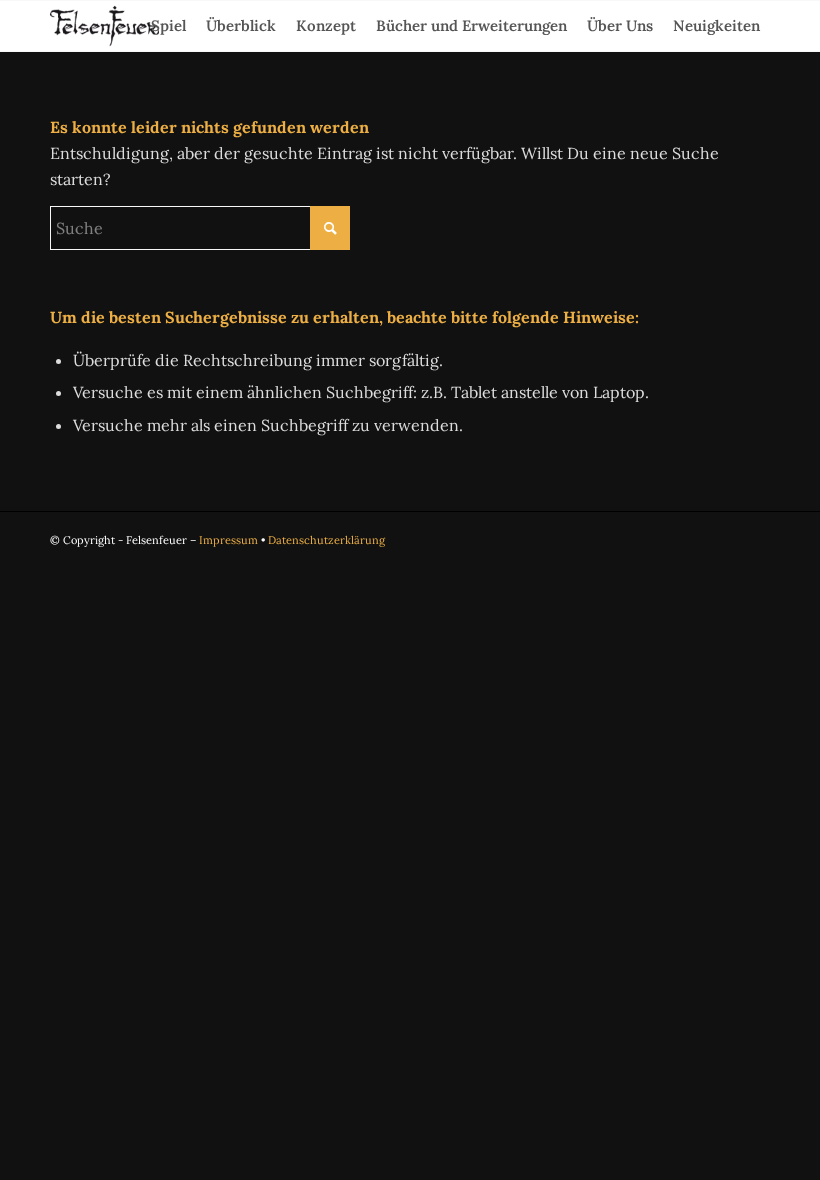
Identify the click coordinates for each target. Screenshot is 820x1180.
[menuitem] (168, 26)
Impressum (228, 540)
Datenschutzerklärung (326, 540)
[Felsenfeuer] (104, 26)
